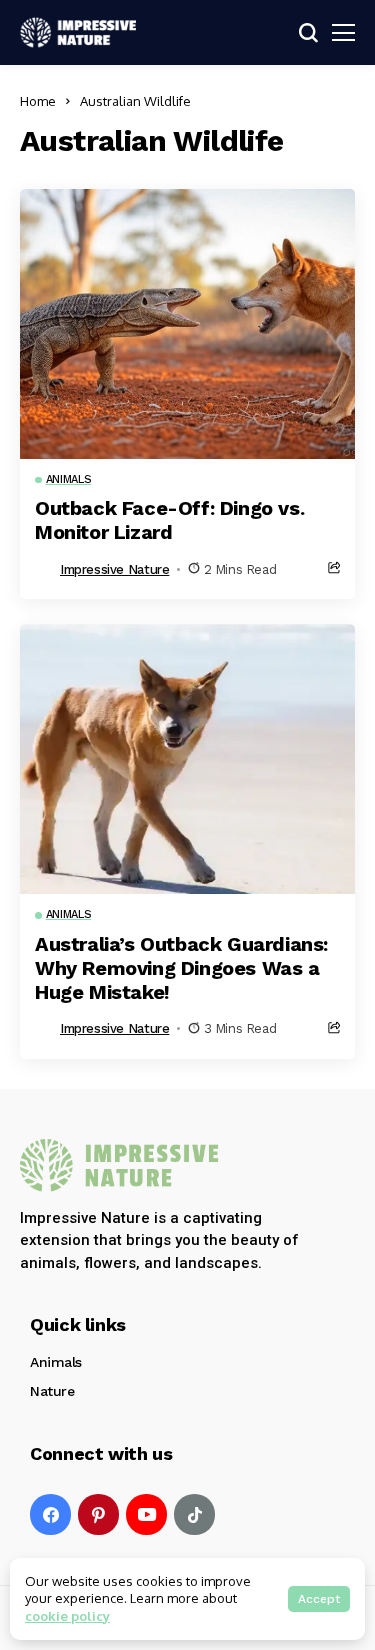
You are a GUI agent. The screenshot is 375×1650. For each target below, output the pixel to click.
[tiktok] (194, 1514)
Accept (319, 1599)
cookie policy (67, 1616)
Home (38, 101)
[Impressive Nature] (120, 1165)
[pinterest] (98, 1514)
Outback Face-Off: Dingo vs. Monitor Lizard (169, 520)
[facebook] (50, 1514)
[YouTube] (146, 1514)
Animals (56, 1362)
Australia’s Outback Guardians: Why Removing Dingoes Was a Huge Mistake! (181, 968)
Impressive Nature (114, 569)
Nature (52, 1391)
